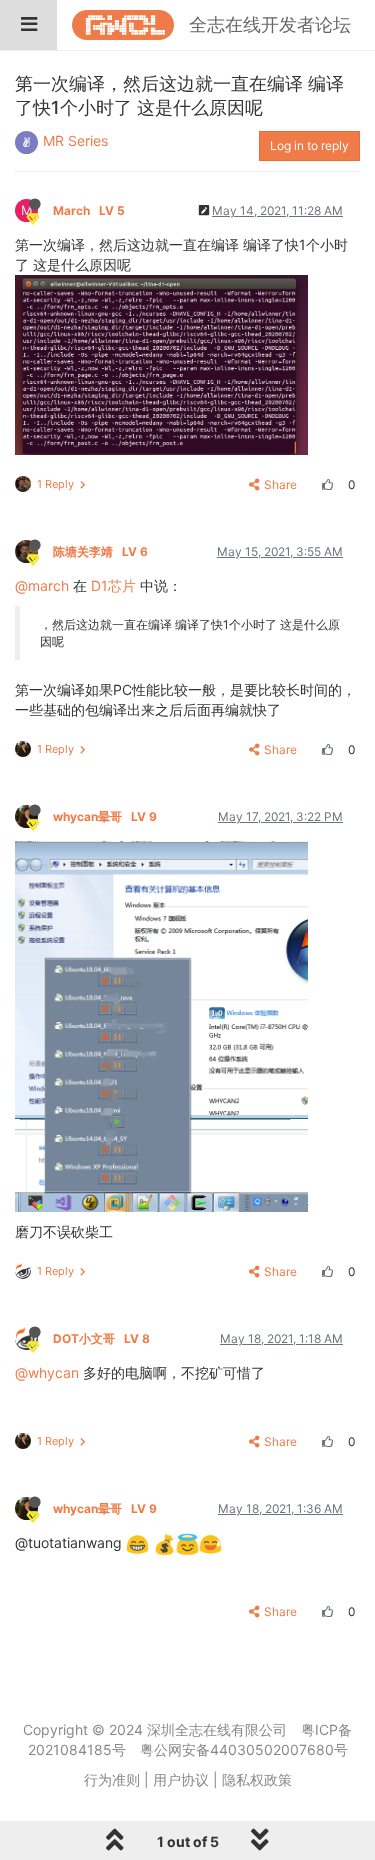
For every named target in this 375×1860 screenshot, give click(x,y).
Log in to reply (309, 145)
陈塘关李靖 (100, 551)
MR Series (75, 140)
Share (280, 484)
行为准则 (112, 1779)
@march (42, 585)
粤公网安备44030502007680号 (244, 1749)
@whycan (47, 1372)
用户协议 (181, 1779)
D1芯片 (113, 585)
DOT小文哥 (101, 1338)
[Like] (325, 484)
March (89, 210)
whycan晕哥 (105, 816)
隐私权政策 (257, 1779)
